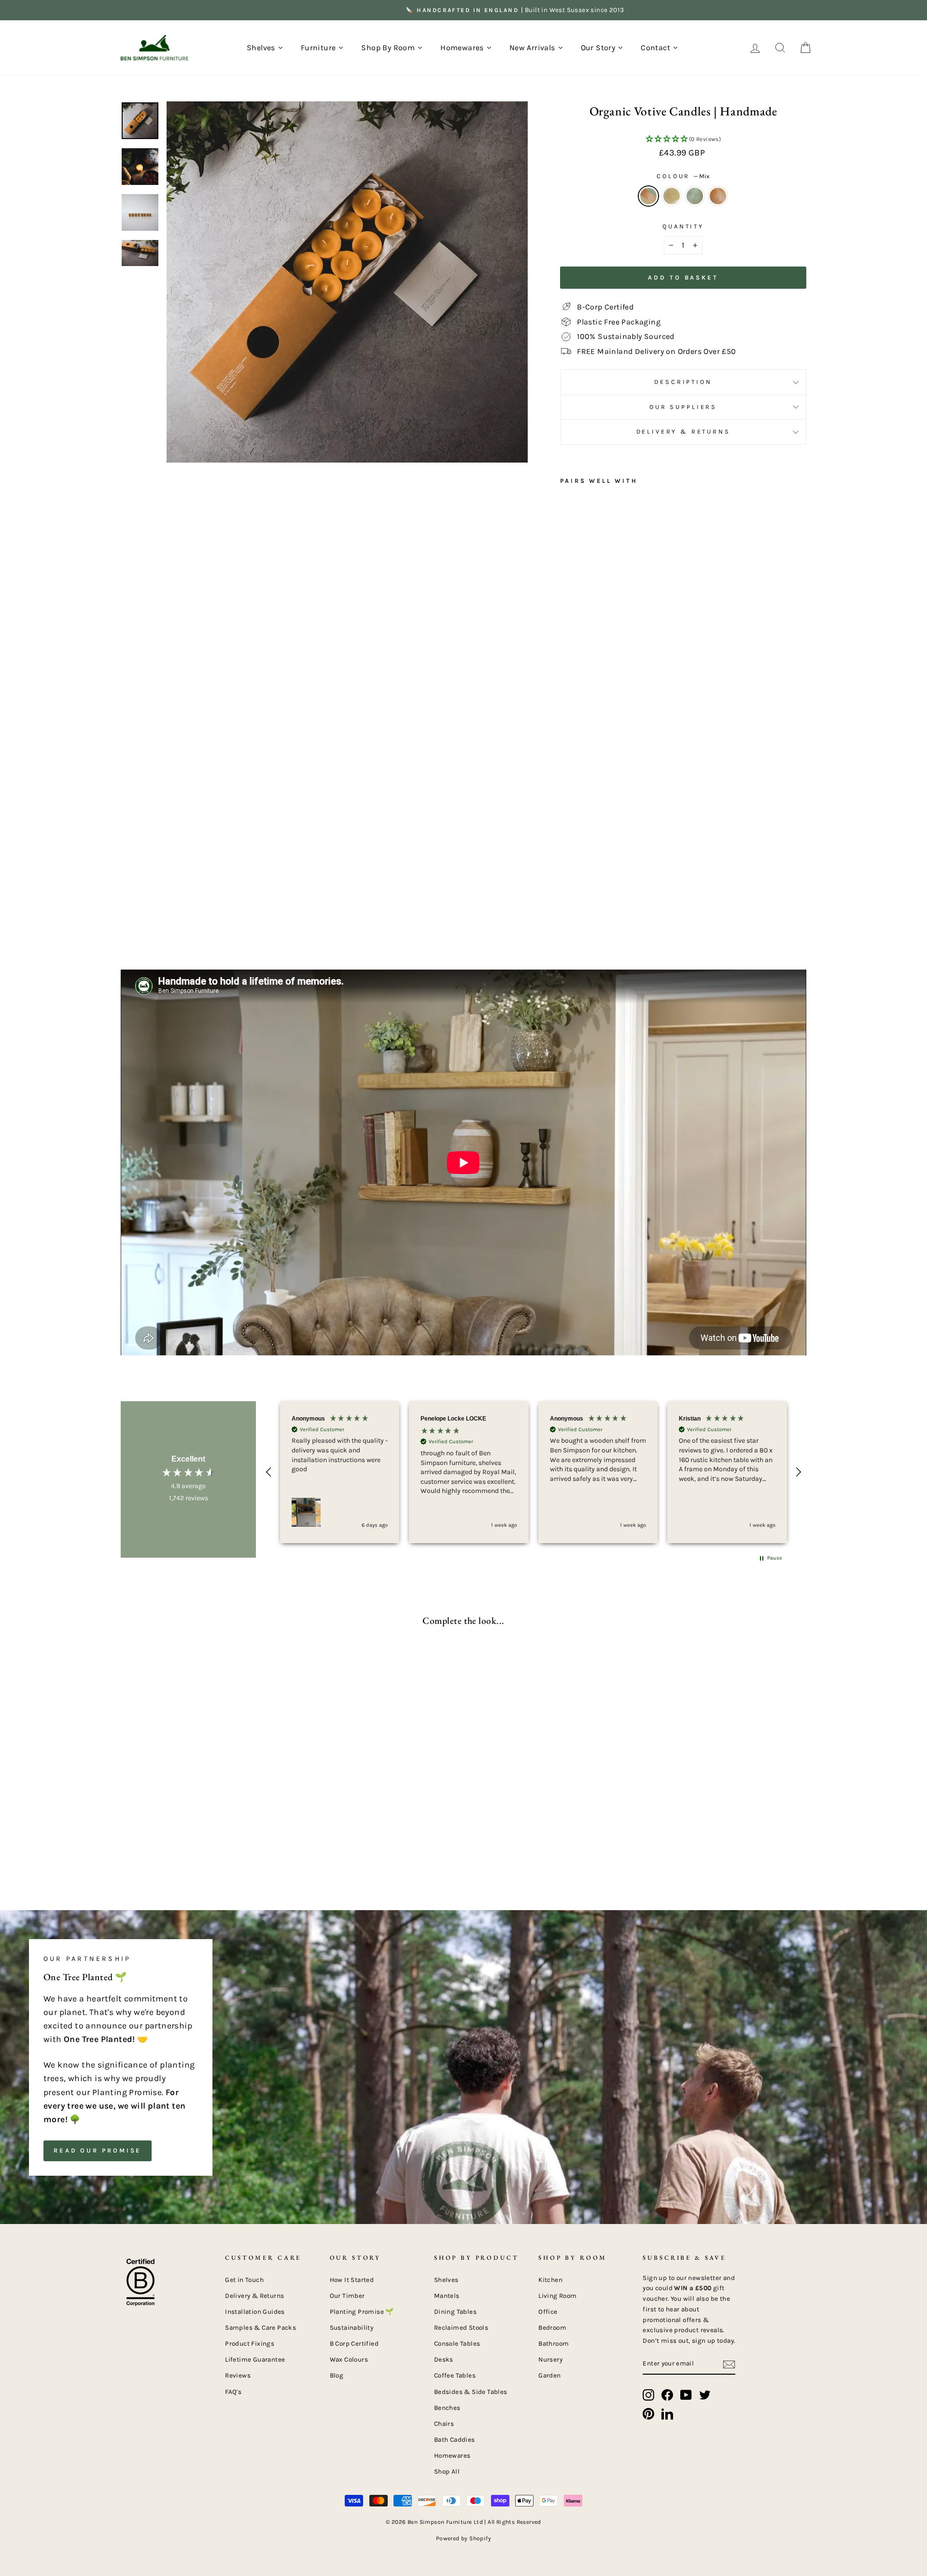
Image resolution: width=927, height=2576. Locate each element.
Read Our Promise (98, 2150)
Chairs (444, 2424)
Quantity (683, 226)
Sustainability (352, 2328)
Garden (549, 2375)
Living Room (557, 2296)
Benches (447, 2408)
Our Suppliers (683, 407)
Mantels (447, 2296)
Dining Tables (455, 2312)
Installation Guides (255, 2312)
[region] (534, 1472)
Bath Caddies (455, 2440)
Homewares (452, 2456)
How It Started (352, 2280)
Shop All (447, 2471)
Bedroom (552, 2328)
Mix (648, 196)
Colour (683, 176)
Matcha (695, 196)
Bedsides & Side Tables (471, 2392)
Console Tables (457, 2344)
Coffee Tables (455, 2375)
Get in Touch (244, 2280)
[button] (683, 140)
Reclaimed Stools (461, 2328)
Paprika (718, 196)
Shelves (446, 2280)
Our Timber (347, 2296)
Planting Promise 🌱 (362, 2312)
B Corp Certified (354, 2344)
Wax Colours (349, 2359)
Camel (672, 196)
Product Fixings (250, 2344)
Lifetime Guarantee (255, 2359)
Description (683, 382)
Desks (444, 2359)
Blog (337, 2375)
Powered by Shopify (463, 2538)
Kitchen (550, 2280)
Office (548, 2312)
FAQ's (233, 2392)
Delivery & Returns (683, 431)
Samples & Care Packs (260, 2328)
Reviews (238, 2375)
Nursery (550, 2359)
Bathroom (554, 2344)
